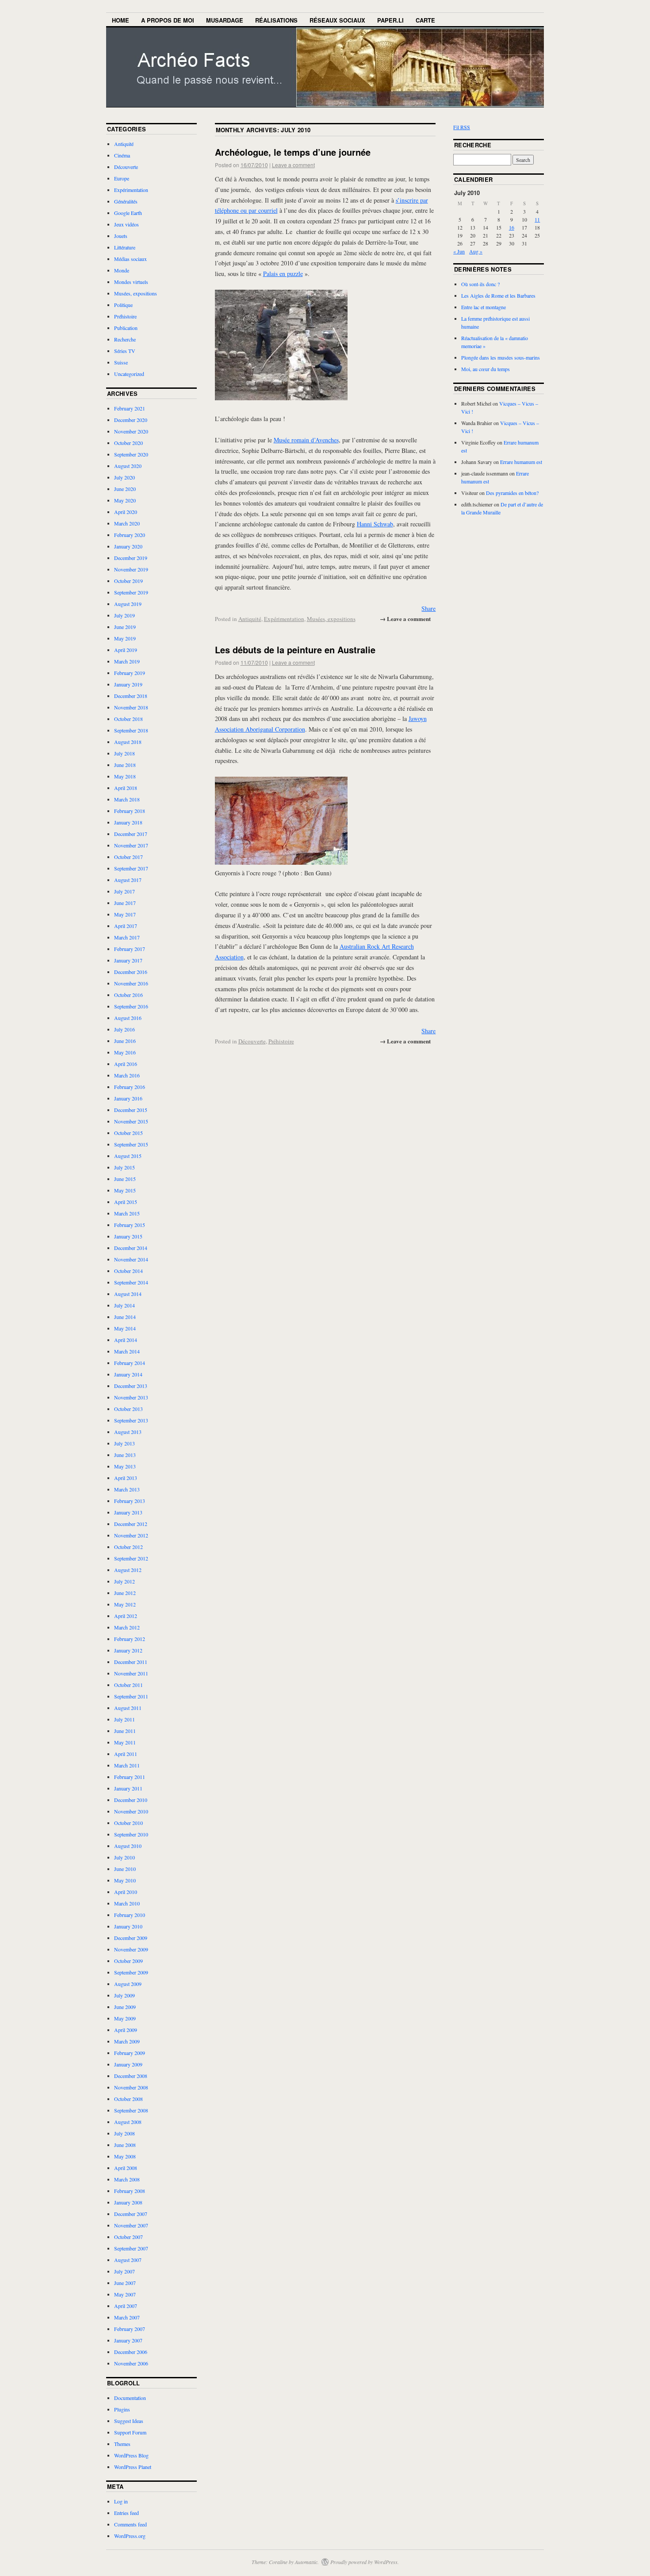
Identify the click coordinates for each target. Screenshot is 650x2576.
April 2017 (126, 926)
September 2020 (131, 454)
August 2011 (128, 1708)
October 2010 (128, 1823)
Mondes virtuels (131, 282)
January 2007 (128, 2340)
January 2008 (128, 2202)
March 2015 (127, 1213)
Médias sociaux (130, 259)
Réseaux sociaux (337, 20)
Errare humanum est (521, 462)
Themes (122, 2444)
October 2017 (128, 857)
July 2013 (124, 1443)
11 (537, 219)
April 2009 (126, 2030)
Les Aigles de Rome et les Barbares (498, 295)
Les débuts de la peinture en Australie (295, 650)
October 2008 (128, 2099)
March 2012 (127, 1627)
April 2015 (126, 1202)
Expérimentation (284, 619)
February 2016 (130, 1087)
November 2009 (131, 1949)
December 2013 (131, 1386)
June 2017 (125, 903)
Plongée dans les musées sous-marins (501, 357)
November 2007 (131, 2225)
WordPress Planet (133, 2467)
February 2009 (130, 2053)
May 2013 (125, 1466)
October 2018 (128, 719)
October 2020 (128, 443)
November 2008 (131, 2087)
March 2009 (127, 2041)
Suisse (121, 362)
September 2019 (131, 592)
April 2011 (126, 1754)
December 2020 (131, 420)
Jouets (121, 236)
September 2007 (131, 2248)
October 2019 (128, 581)
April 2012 (126, 1616)
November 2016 (131, 983)
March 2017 (127, 937)
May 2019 (125, 638)
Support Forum (130, 2432)
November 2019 (131, 569)
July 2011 (124, 1719)
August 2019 (128, 604)
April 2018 (126, 788)
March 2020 (127, 523)
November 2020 (131, 431)
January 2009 (128, 2064)
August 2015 (128, 1156)
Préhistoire (281, 1041)
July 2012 (124, 1581)
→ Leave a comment (405, 619)
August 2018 (128, 742)
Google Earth (128, 213)
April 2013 (126, 1478)
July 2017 (124, 891)
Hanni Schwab (375, 524)
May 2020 (125, 500)
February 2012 (130, 1639)
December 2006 (131, 2352)
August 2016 (128, 1018)
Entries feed (126, 2513)
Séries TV (125, 351)
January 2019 (128, 684)
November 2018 (131, 707)
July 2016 (124, 1029)
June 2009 (125, 2007)
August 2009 (128, 1984)
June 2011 (125, 1731)
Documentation (130, 2398)
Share (428, 608)
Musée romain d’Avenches (306, 440)
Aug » (476, 251)
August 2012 (128, 1570)
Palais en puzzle (283, 274)
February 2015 (130, 1225)
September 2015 (131, 1144)
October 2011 (128, 1685)
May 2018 (125, 776)
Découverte (252, 1041)
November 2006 (131, 2363)
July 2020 (124, 477)
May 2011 (125, 1742)
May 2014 (125, 1328)
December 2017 (131, 834)
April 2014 (126, 1340)
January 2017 (128, 960)
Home (120, 20)
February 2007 (130, 2329)
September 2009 (131, 1972)
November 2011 (131, 1673)
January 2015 (128, 1236)
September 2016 (131, 1006)
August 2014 (128, 1294)
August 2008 (128, 2122)
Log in (121, 2501)
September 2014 (131, 1282)
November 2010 (131, 1811)
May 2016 (125, 1052)
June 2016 (125, 1041)
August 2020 (128, 466)
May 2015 (125, 1190)
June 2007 (125, 2283)
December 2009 (131, 1938)
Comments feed (130, 2524)
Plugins (122, 2409)
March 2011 (127, 1765)
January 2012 (128, 1650)
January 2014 (128, 1374)
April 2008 (126, 2168)
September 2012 (131, 1558)
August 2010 (128, 1846)
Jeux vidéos (126, 224)
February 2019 (130, 673)
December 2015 (131, 1110)
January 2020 (128, 546)
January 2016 (128, 1098)
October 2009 (128, 1961)
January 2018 (128, 822)
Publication (126, 328)
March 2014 (127, 1351)
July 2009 (124, 1995)
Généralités (126, 201)
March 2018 (127, 799)
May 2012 (125, 1604)
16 (512, 227)
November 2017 (131, 845)
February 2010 (130, 1915)
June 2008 (125, 2145)
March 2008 (127, 2179)
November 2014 (131, 1259)
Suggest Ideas (129, 2421)
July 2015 (124, 1167)
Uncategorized (129, 374)
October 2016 (128, 995)
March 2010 (127, 1903)
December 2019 (131, 558)
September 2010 (131, 1834)
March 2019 (127, 661)
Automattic (306, 2562)
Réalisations (276, 20)
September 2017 (131, 868)
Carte (425, 20)
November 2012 (131, 1535)
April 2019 (126, 650)
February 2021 (130, 408)
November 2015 (131, 1121)
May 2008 (125, 2156)
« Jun (459, 251)
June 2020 (125, 489)
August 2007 (128, 2260)
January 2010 (128, 1926)
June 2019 (125, 627)
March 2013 (127, 1489)
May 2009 (125, 2018)
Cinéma (122, 155)
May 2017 (125, 914)
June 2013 (125, 1455)
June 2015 (125, 1179)
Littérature (125, 247)
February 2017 (130, 949)
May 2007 (125, 2294)
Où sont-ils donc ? (480, 284)
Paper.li (390, 20)
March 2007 (127, 2317)
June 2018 (125, 765)
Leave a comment (293, 165)
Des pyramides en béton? (512, 493)
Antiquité (250, 619)
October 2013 (128, 1409)
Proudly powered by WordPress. (365, 2562)
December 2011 (131, 1662)
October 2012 (128, 1547)
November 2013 (131, 1397)
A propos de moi (168, 20)
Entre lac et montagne (484, 307)
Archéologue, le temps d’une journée (293, 152)
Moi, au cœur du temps (486, 369)
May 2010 (125, 1880)
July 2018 (124, 753)
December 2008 (131, 2076)
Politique (123, 305)
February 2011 (130, 1777)
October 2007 (128, 2237)
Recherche (125, 339)
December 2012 (131, 1524)
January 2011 (128, 1788)
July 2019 (124, 615)
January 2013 (128, 1512)
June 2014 (125, 1317)
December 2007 (131, 2214)
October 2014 (128, 1271)
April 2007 (126, 2306)
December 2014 (131, 1248)
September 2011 (131, 1696)
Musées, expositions (331, 619)
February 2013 (130, 1501)
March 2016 (127, 1075)
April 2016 (126, 1064)
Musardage (225, 20)
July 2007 (124, 2271)
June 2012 (125, 1593)
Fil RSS (462, 127)
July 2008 (124, 2133)
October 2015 (128, 1133)
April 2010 (126, 1892)
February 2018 (130, 811)
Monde (122, 270)
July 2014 (124, 1305)
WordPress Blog (131, 2455)
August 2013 (128, 1432)
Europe (122, 178)
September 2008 (131, 2110)
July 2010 (124, 1857)
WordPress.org (130, 2536)
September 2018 (131, 730)
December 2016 (131, 972)
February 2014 (130, 1363)
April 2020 (126, 512)
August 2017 (128, 880)
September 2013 (131, 1420)
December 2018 (131, 696)
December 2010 (131, 1800)
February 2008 (130, 2191)
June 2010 (125, 1869)
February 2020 (130, 535)
